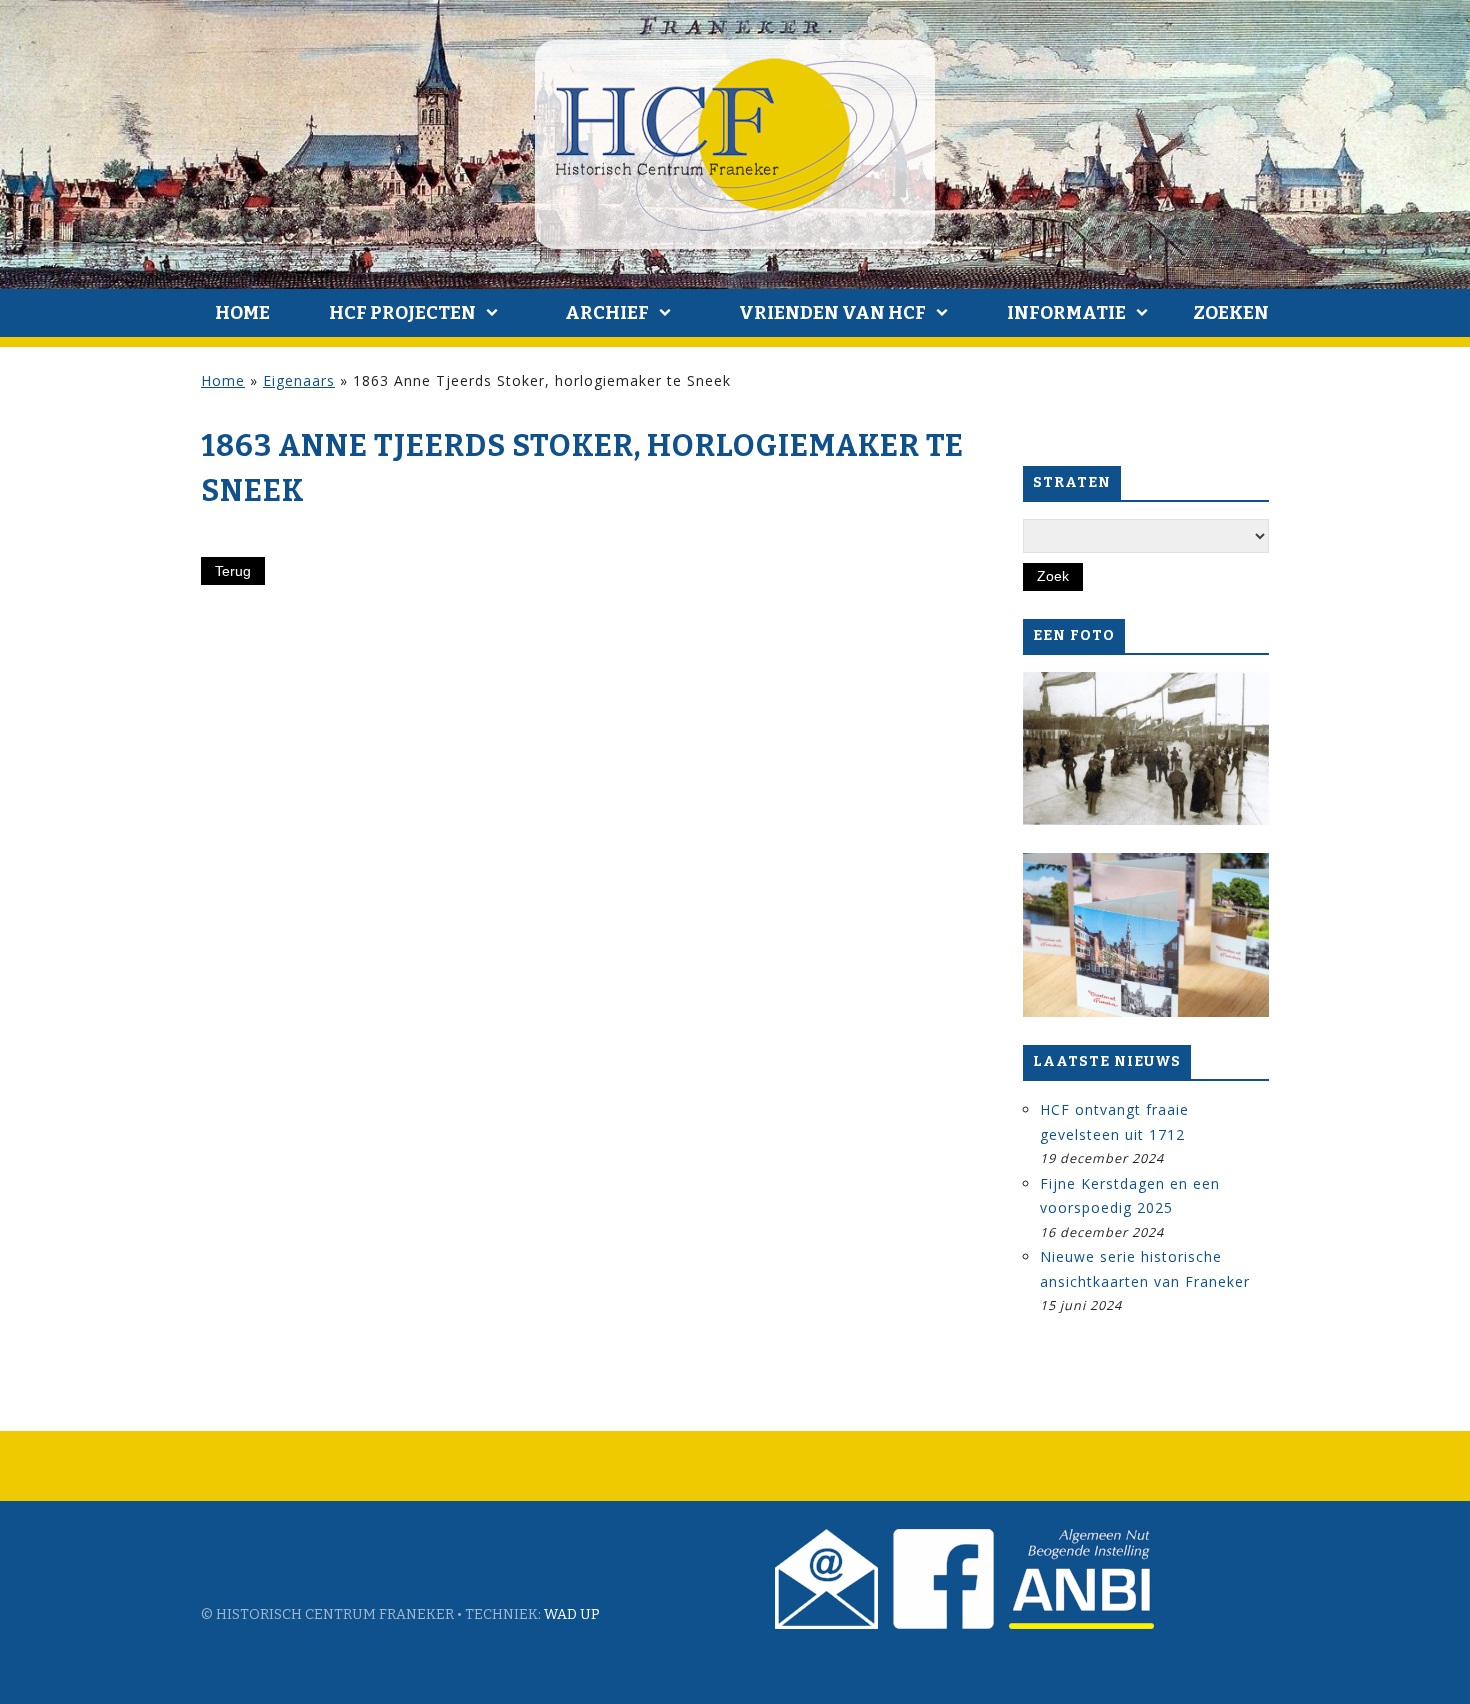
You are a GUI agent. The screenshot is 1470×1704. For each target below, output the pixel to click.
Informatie (1066, 313)
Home (242, 313)
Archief (607, 313)
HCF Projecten (402, 313)
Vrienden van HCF (832, 313)
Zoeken (1231, 313)
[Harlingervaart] (1146, 749)
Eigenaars (299, 380)
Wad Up (572, 1614)
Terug (233, 571)
